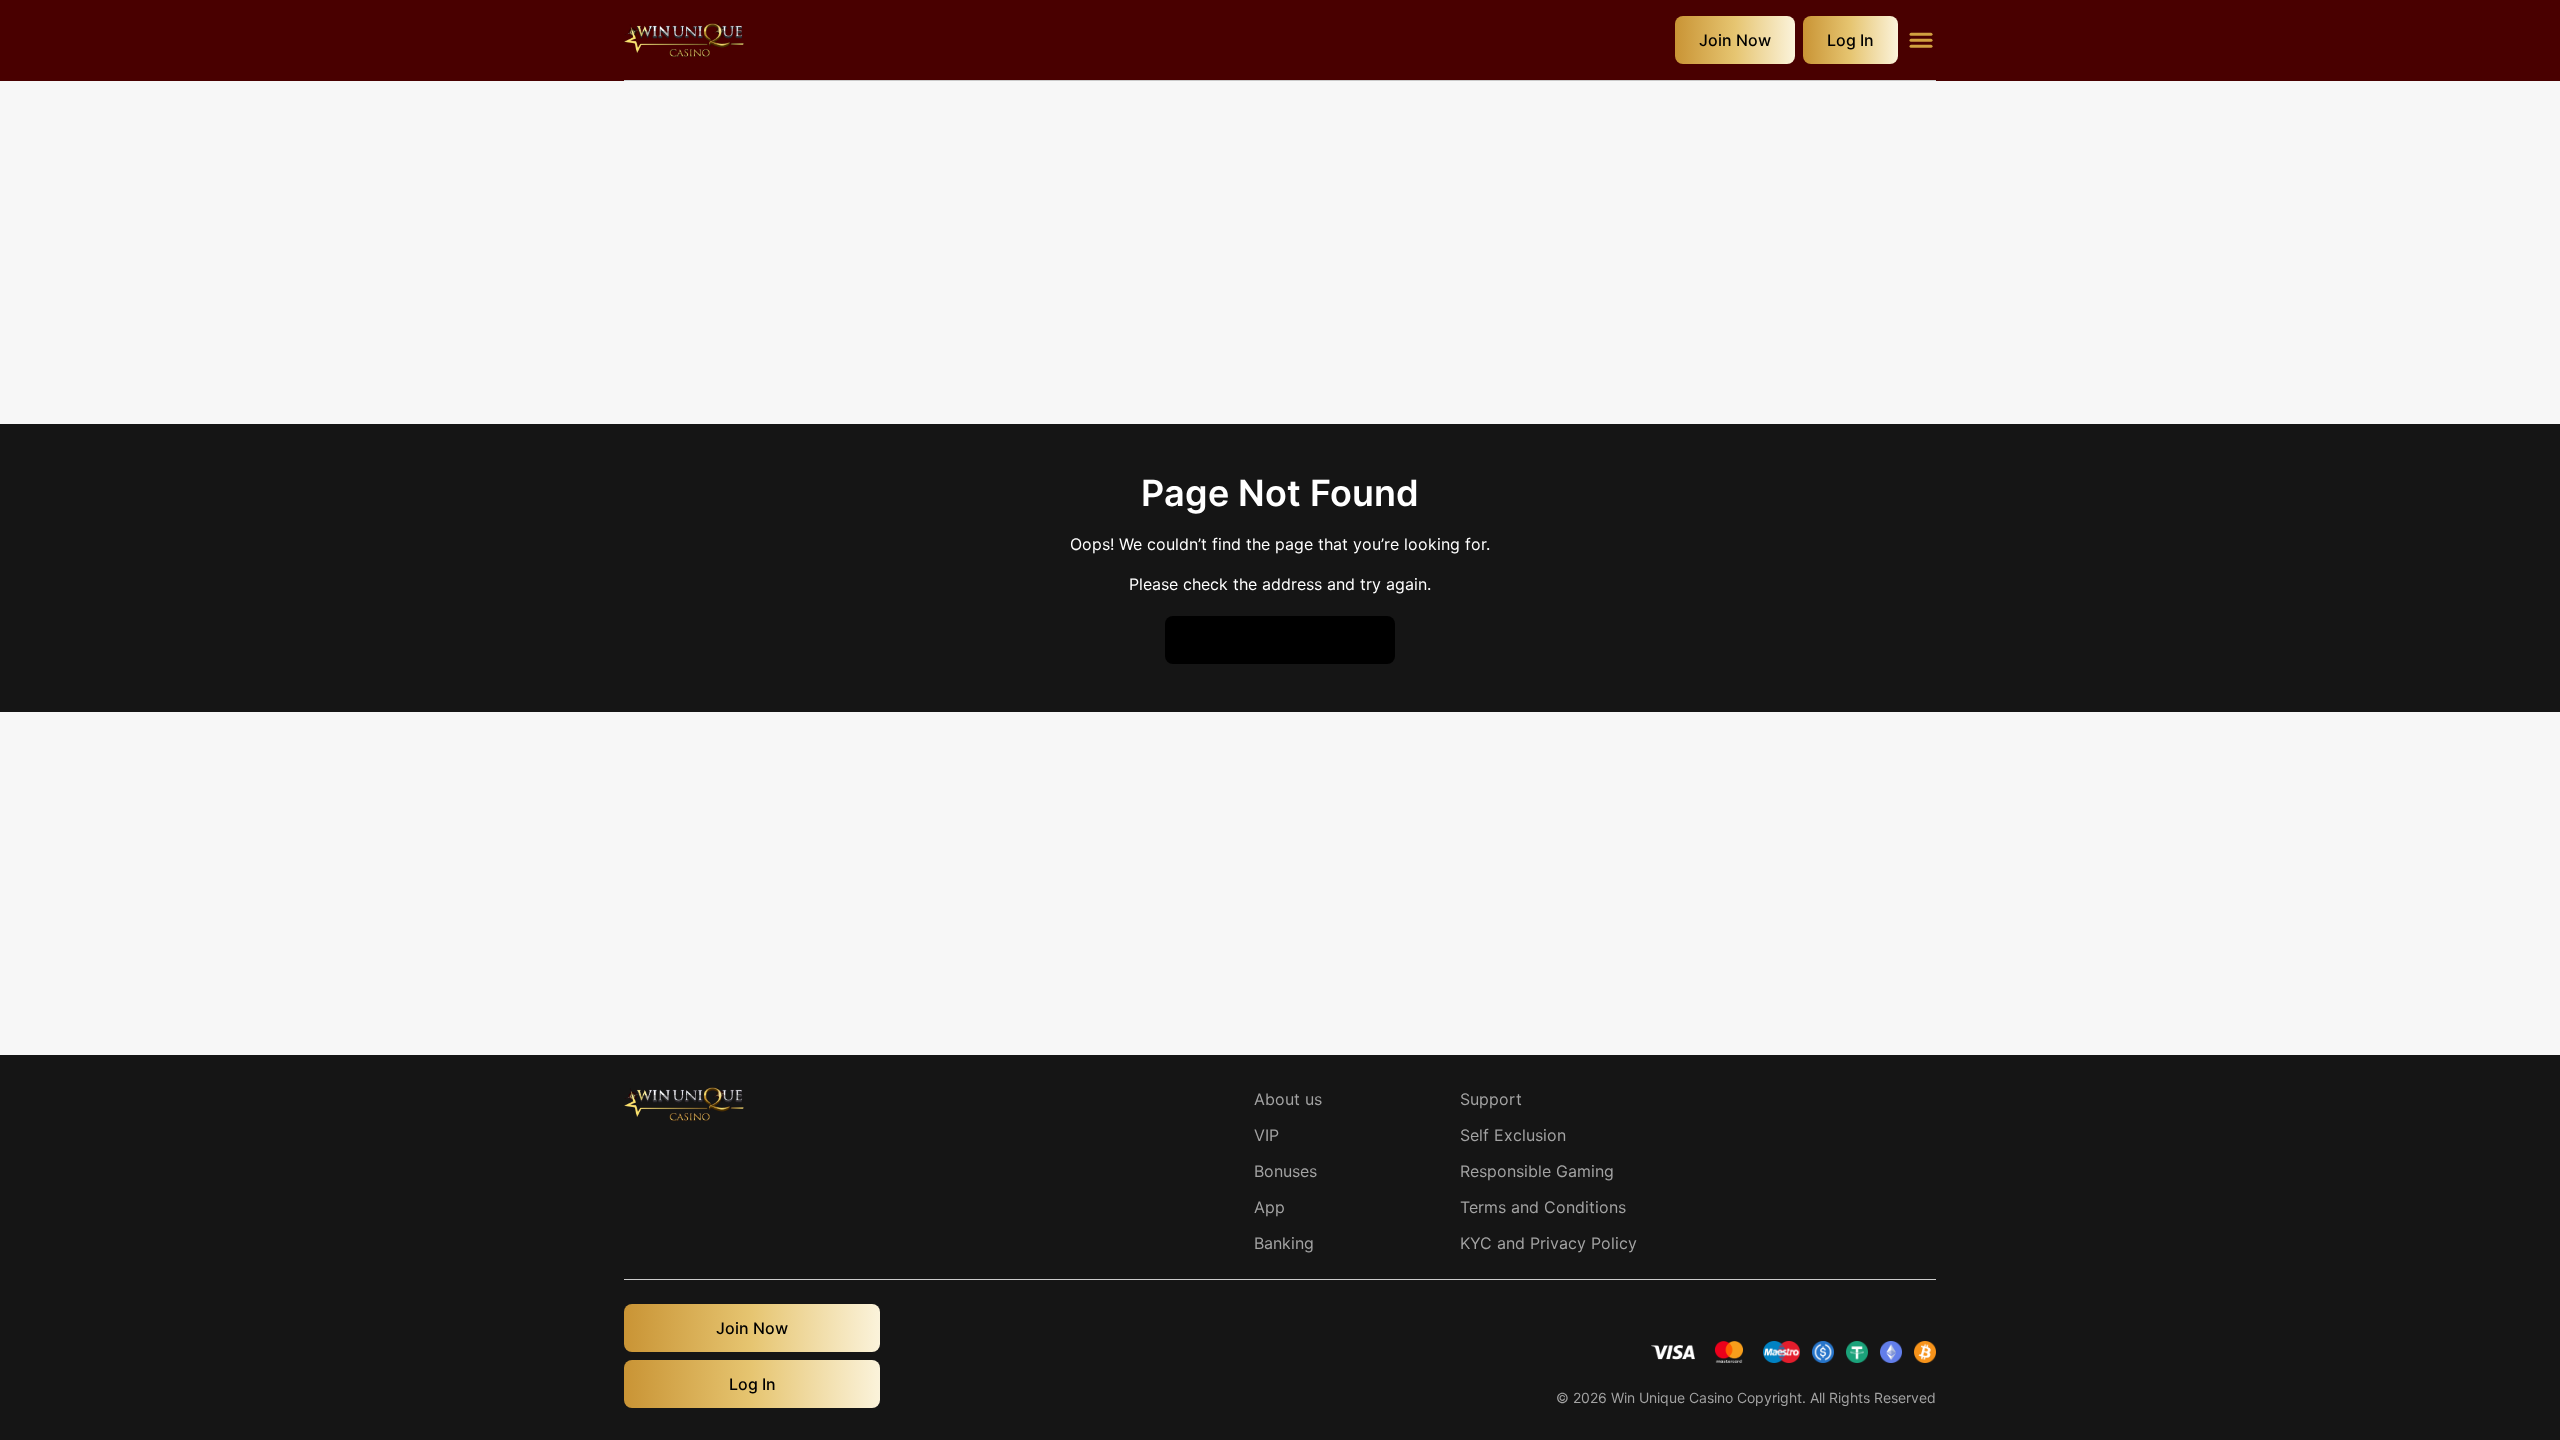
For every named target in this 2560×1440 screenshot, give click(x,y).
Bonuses (1285, 1171)
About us (1288, 1099)
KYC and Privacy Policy (1548, 1243)
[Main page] (684, 40)
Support (1491, 1099)
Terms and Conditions (1543, 1207)
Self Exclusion (1513, 1135)
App (1269, 1207)
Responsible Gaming (1537, 1171)
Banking (1284, 1243)
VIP (1266, 1135)
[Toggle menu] (1921, 40)
